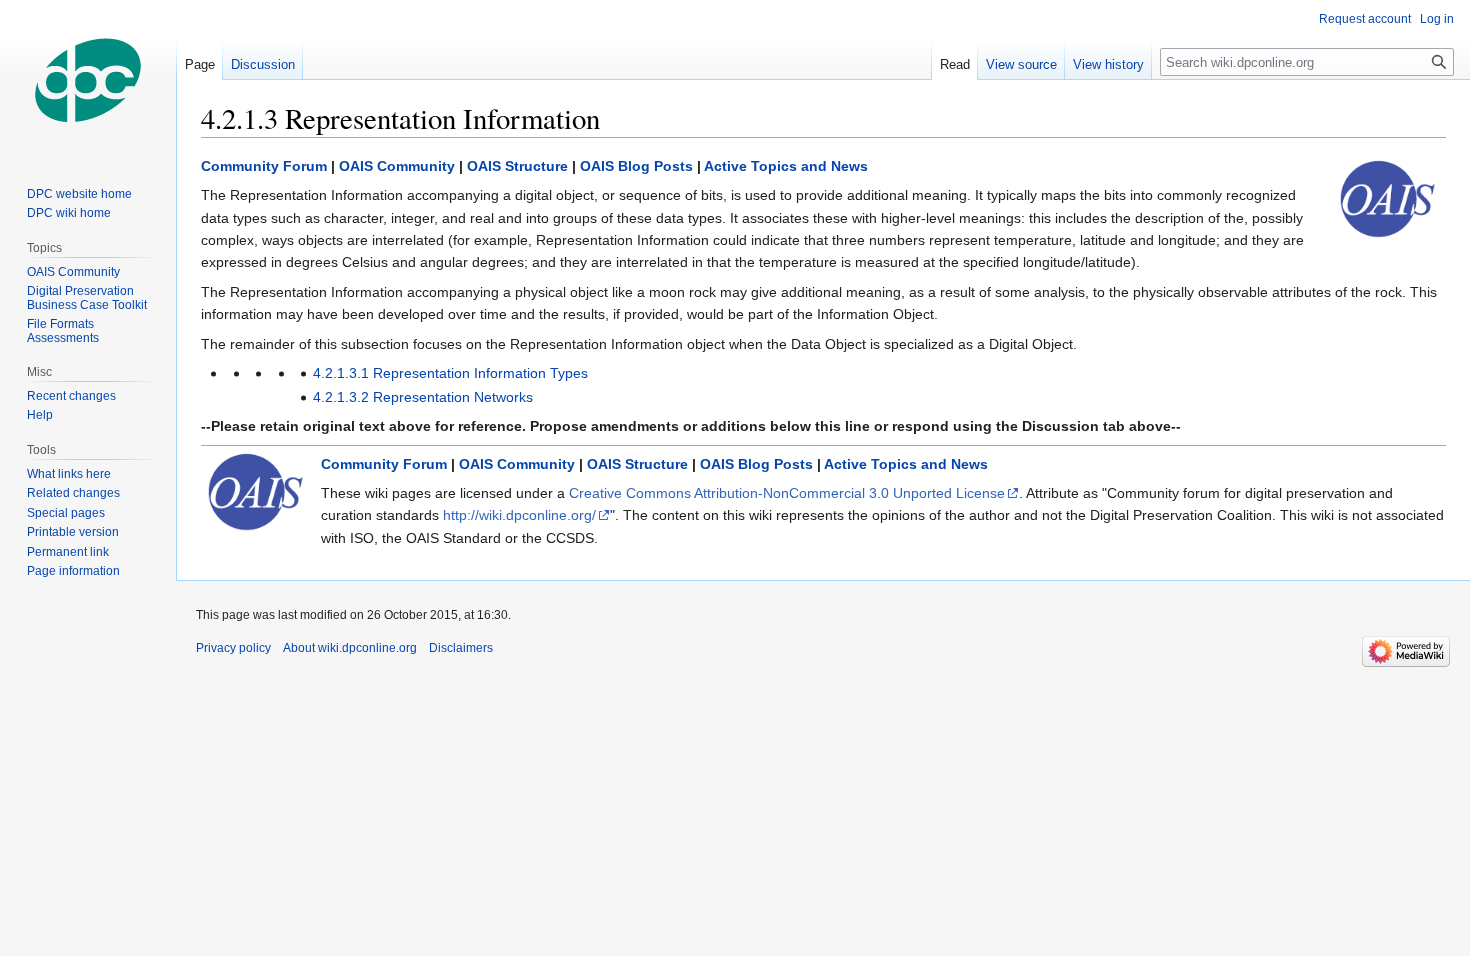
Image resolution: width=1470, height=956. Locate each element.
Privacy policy (233, 648)
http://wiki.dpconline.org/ (519, 515)
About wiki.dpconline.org (350, 648)
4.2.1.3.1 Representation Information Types (450, 373)
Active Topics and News (786, 166)
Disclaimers (461, 648)
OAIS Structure (517, 166)
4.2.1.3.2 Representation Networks (423, 397)
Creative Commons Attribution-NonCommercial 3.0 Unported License (787, 493)
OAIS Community (397, 166)
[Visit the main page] (88, 80)
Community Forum (264, 166)
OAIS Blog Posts (636, 166)
